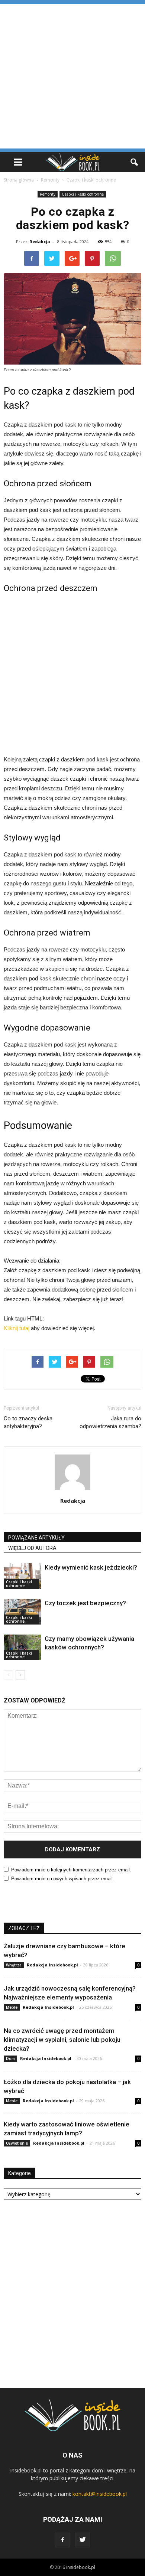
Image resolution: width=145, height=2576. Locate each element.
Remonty (48, 194)
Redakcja (40, 241)
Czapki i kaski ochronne (83, 194)
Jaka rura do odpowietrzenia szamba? (110, 1422)
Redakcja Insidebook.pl (52, 1965)
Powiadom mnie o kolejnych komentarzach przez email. (71, 1870)
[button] (135, 162)
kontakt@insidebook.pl (100, 2494)
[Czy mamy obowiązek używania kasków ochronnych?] (22, 1647)
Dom (10, 2058)
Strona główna (19, 180)
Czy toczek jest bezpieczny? (85, 1603)
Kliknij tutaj (17, 1328)
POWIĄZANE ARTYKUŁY (36, 1538)
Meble (12, 2007)
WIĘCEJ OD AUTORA (32, 1548)
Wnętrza (14, 1965)
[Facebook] (62, 2540)
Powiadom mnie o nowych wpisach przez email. (63, 1879)
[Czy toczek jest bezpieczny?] (22, 1612)
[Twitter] (83, 2540)
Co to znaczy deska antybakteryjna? (28, 1422)
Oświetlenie (17, 2143)
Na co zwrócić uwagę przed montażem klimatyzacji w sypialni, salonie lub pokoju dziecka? (62, 2040)
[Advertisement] (72, 76)
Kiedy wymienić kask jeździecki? (91, 1567)
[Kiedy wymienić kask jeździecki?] (22, 1576)
